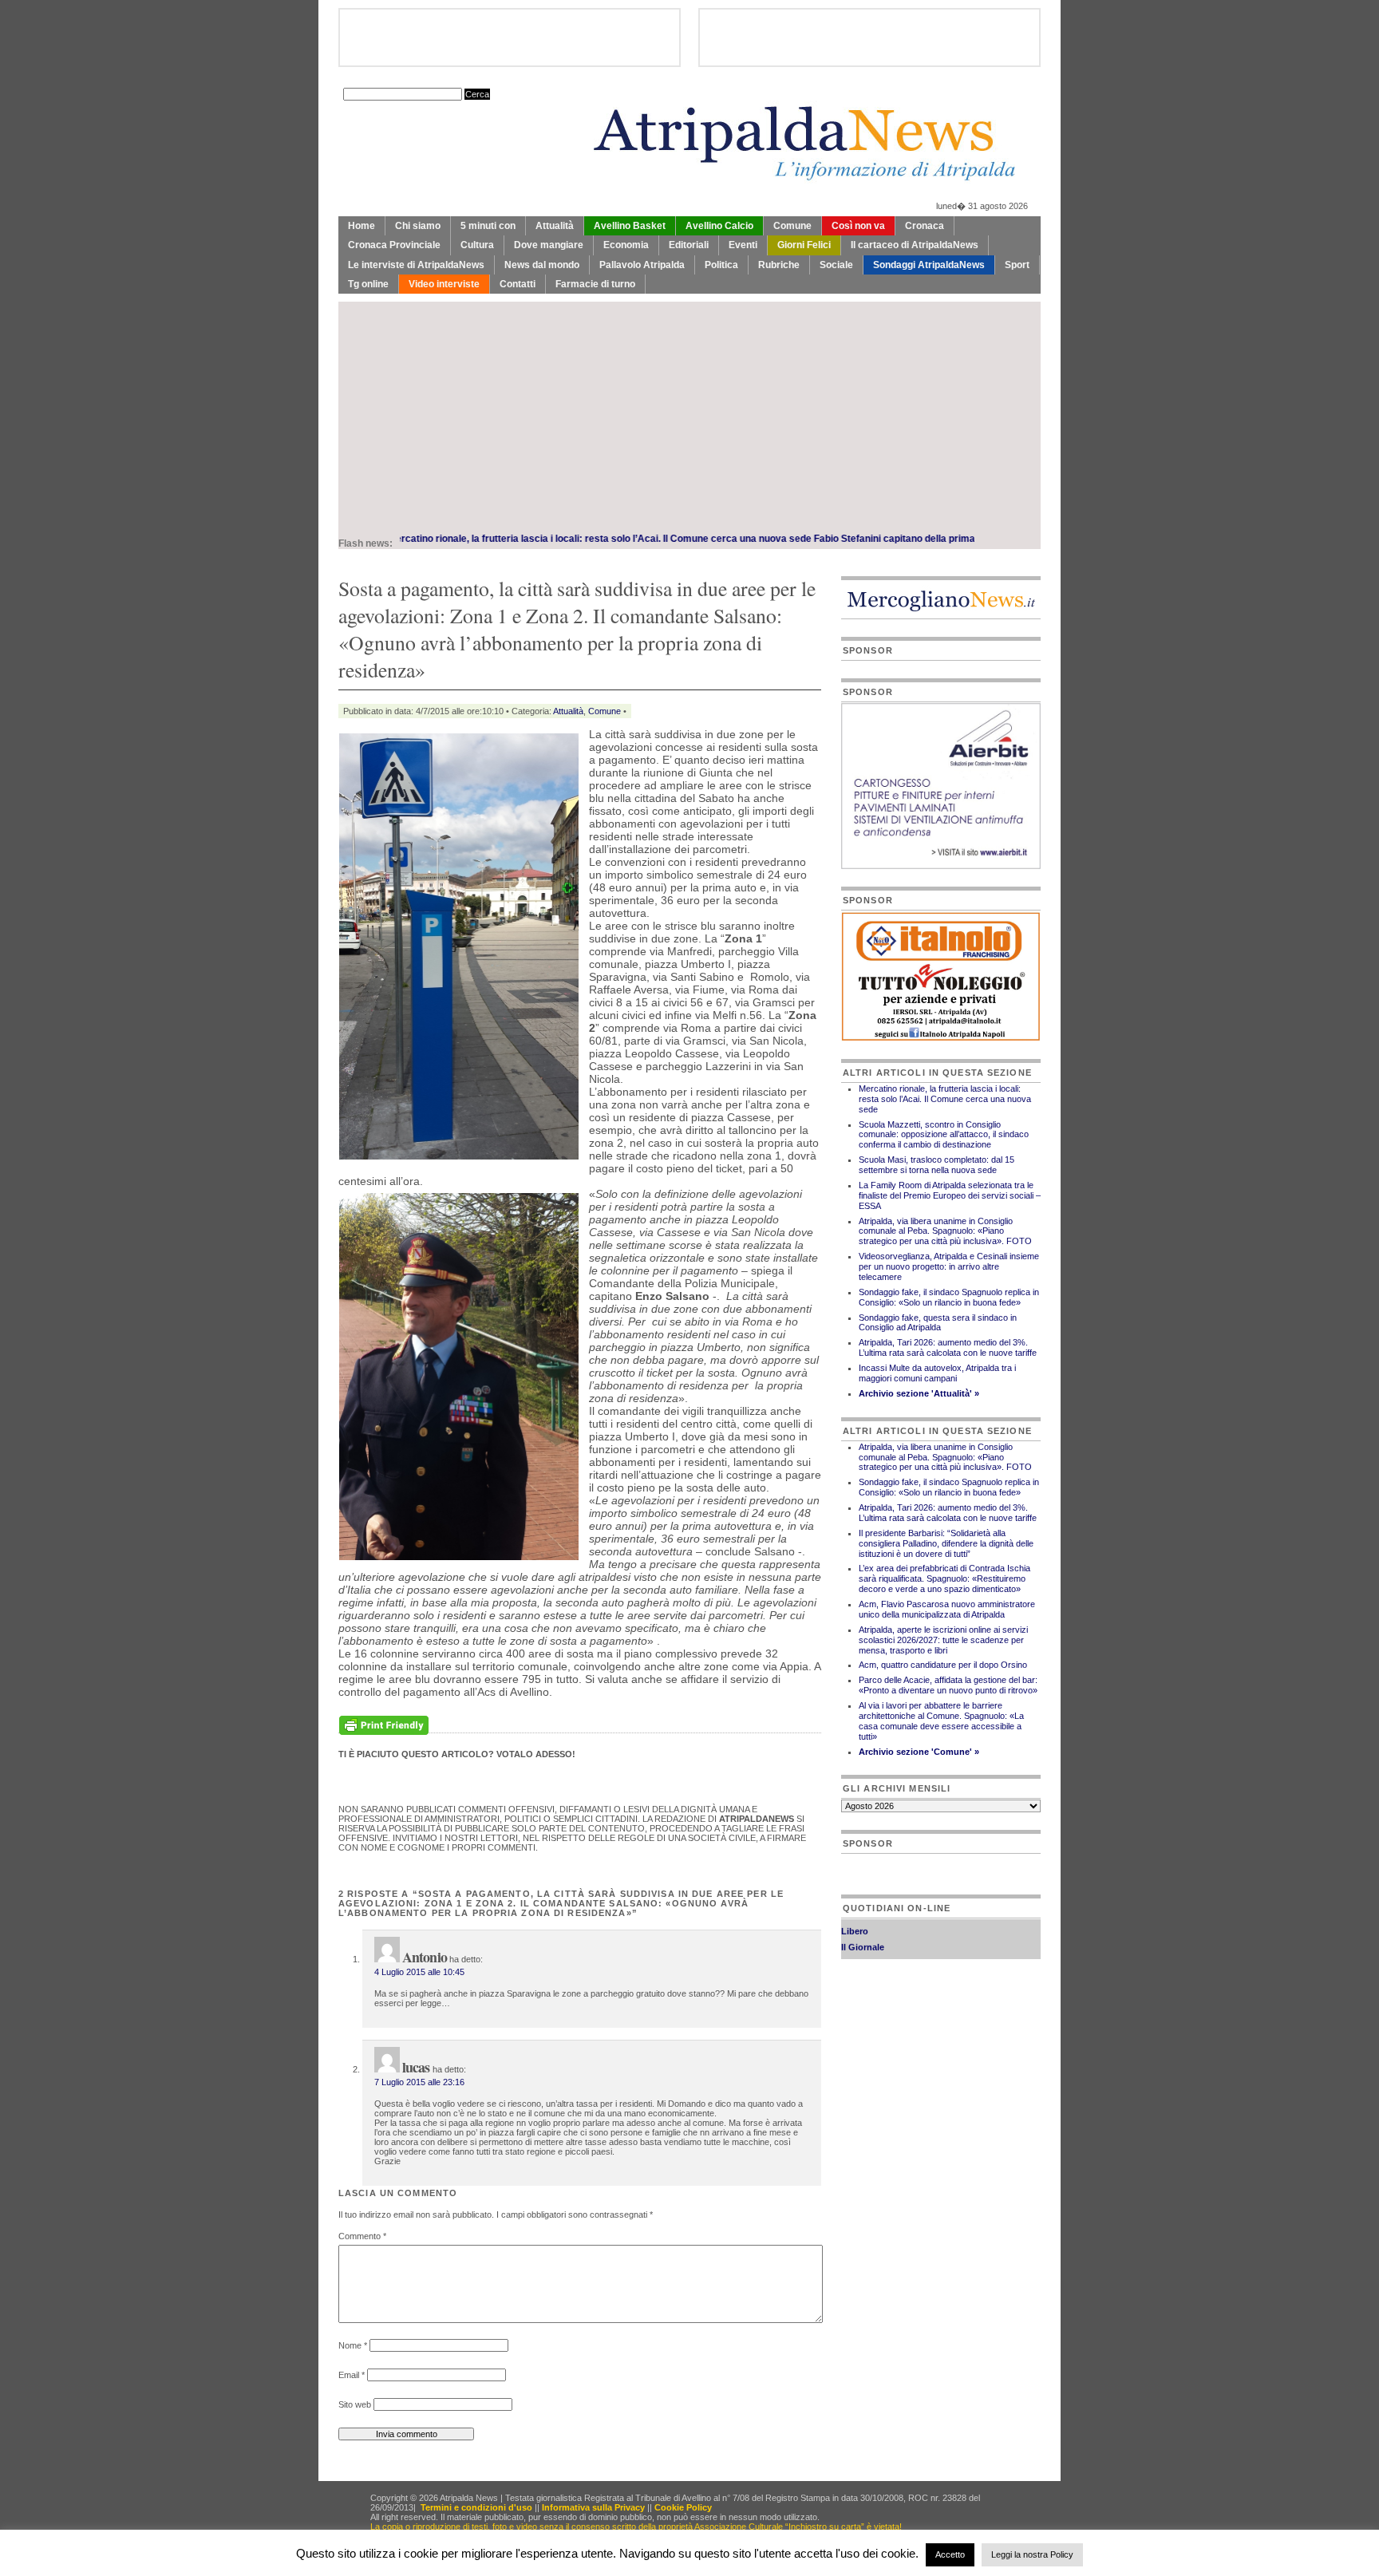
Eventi (743, 245)
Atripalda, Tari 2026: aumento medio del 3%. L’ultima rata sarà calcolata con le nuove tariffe (948, 1347)
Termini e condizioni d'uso (476, 2507)
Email (352, 2375)
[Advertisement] (689, 413)
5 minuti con (488, 226)
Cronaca (925, 226)
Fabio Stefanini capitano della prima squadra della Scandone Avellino (885, 539)
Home (362, 226)
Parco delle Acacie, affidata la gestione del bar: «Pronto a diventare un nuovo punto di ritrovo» (948, 1685)
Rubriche (779, 265)
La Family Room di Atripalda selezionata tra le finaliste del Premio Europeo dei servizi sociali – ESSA (950, 1195)
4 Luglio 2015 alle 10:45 (419, 1972)
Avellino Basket (630, 226)
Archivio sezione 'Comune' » (919, 1752)
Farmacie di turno (595, 284)
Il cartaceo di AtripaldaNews (915, 245)
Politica (721, 265)
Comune (792, 226)
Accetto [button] (950, 2554)
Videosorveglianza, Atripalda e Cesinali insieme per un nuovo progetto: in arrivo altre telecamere (949, 1266)
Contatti (518, 284)
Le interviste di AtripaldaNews (416, 265)
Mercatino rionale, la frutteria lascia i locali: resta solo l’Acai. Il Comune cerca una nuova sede (515, 539)
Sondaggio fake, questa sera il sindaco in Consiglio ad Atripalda (938, 1323)
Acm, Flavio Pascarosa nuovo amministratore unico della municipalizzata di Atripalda (947, 1609)
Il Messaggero (870, 1942)
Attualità (555, 226)
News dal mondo (542, 265)
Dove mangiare (549, 245)
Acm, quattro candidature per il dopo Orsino (943, 1665)
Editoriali (689, 245)
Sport (1017, 265)
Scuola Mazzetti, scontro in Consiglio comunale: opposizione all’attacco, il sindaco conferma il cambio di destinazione (944, 1135)
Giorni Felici (804, 245)
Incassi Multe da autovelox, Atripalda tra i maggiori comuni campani (937, 1373)
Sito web (355, 2404)
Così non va (858, 226)
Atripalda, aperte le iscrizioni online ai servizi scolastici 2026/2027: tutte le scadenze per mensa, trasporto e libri (943, 1640)
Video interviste (444, 284)
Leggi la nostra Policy (1032, 2554)
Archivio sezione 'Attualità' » (919, 1393)
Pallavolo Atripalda (642, 265)
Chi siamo (418, 226)
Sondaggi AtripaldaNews (929, 265)
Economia (626, 245)
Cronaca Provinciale (394, 245)
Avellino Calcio (719, 226)
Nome (353, 2345)
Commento (362, 2236)
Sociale (836, 265)
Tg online (368, 284)
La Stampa (863, 1958)
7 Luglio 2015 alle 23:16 (419, 2082)
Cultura (477, 245)
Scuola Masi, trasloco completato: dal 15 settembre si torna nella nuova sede (936, 1165)
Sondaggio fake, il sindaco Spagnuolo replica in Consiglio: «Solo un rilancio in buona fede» (949, 1297)
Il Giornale (863, 1926)
